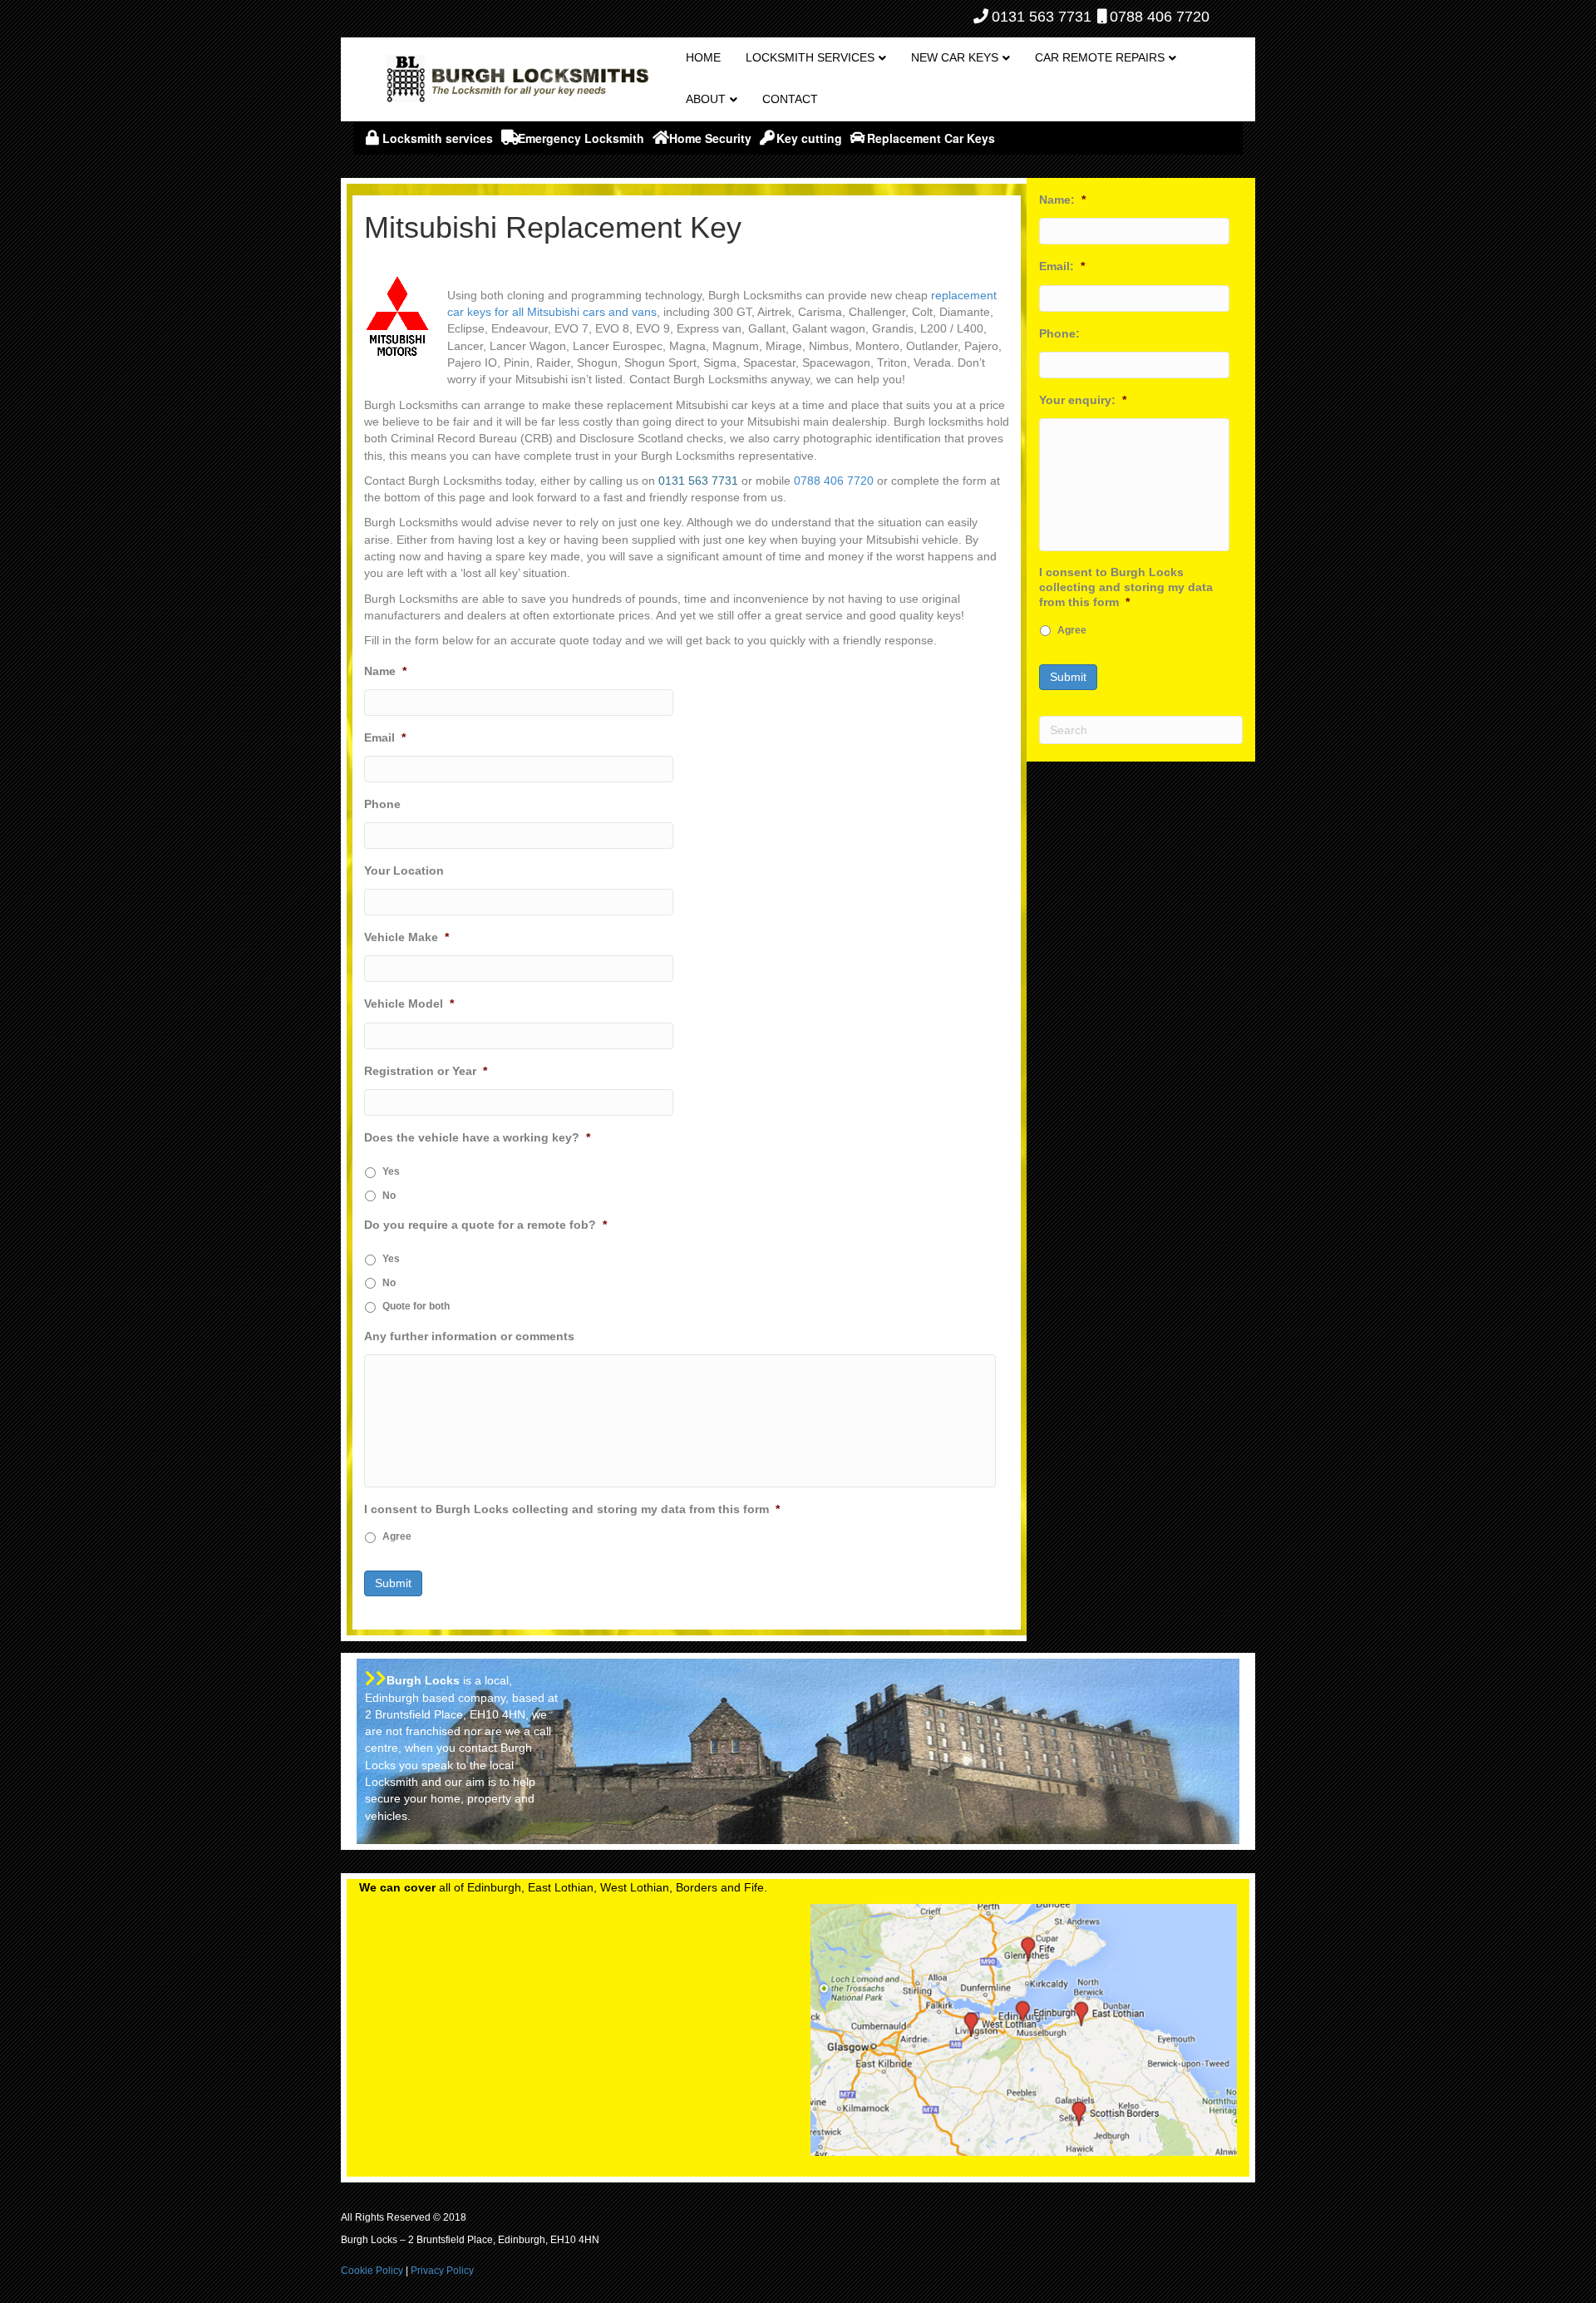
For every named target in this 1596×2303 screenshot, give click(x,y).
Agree (397, 1536)
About (706, 99)
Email (385, 737)
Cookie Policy (372, 2271)
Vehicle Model (409, 1004)
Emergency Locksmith (581, 138)
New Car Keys (955, 57)
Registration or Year (426, 1071)
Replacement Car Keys (931, 138)
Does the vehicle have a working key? (477, 1137)
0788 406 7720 (1160, 17)
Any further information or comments (469, 1336)
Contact (790, 99)
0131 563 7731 (1042, 17)
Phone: (1059, 333)
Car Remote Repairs (1100, 57)
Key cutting (809, 138)
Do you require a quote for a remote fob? (485, 1225)
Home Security (710, 138)
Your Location (404, 870)
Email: (1062, 266)
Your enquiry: (1083, 400)
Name (385, 671)
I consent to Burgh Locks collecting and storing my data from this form (572, 1509)
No (389, 1196)
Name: (1062, 200)
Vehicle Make (406, 937)
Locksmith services (810, 57)
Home (703, 57)
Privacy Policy (442, 2271)
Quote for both (416, 1306)
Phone (382, 804)
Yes (391, 1171)
